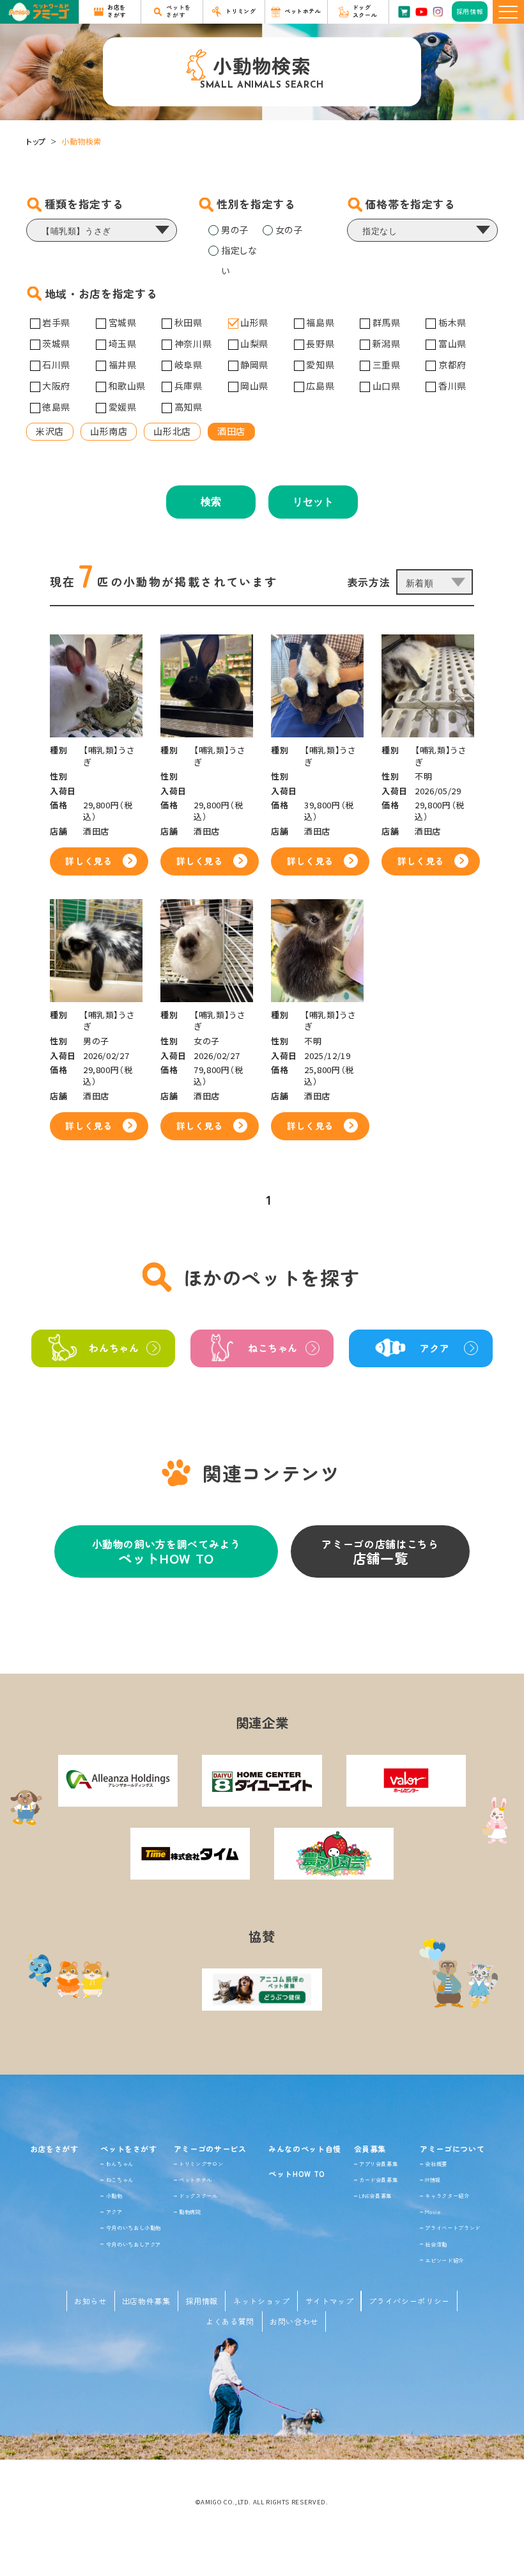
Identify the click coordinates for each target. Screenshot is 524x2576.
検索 (211, 502)
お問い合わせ (294, 2321)
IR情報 (433, 2179)
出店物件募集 (146, 2301)
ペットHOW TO (297, 2173)
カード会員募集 (378, 2179)
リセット (313, 502)
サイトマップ (330, 2301)
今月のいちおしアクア (134, 2244)
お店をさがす (54, 2148)
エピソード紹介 (444, 2260)
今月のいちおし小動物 (134, 2227)
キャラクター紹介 (447, 2195)
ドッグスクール (198, 2195)
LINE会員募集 (375, 2195)
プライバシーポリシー (409, 2301)
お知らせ (90, 2301)
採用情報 (202, 2301)
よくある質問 (230, 2321)
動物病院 (190, 2211)
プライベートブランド (452, 2227)
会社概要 (436, 2164)
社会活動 (436, 2244)
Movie (433, 2211)
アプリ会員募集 (378, 2164)
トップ (36, 141)
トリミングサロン (201, 2164)
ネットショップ (261, 2301)
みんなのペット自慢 (305, 2148)
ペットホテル (196, 2179)
